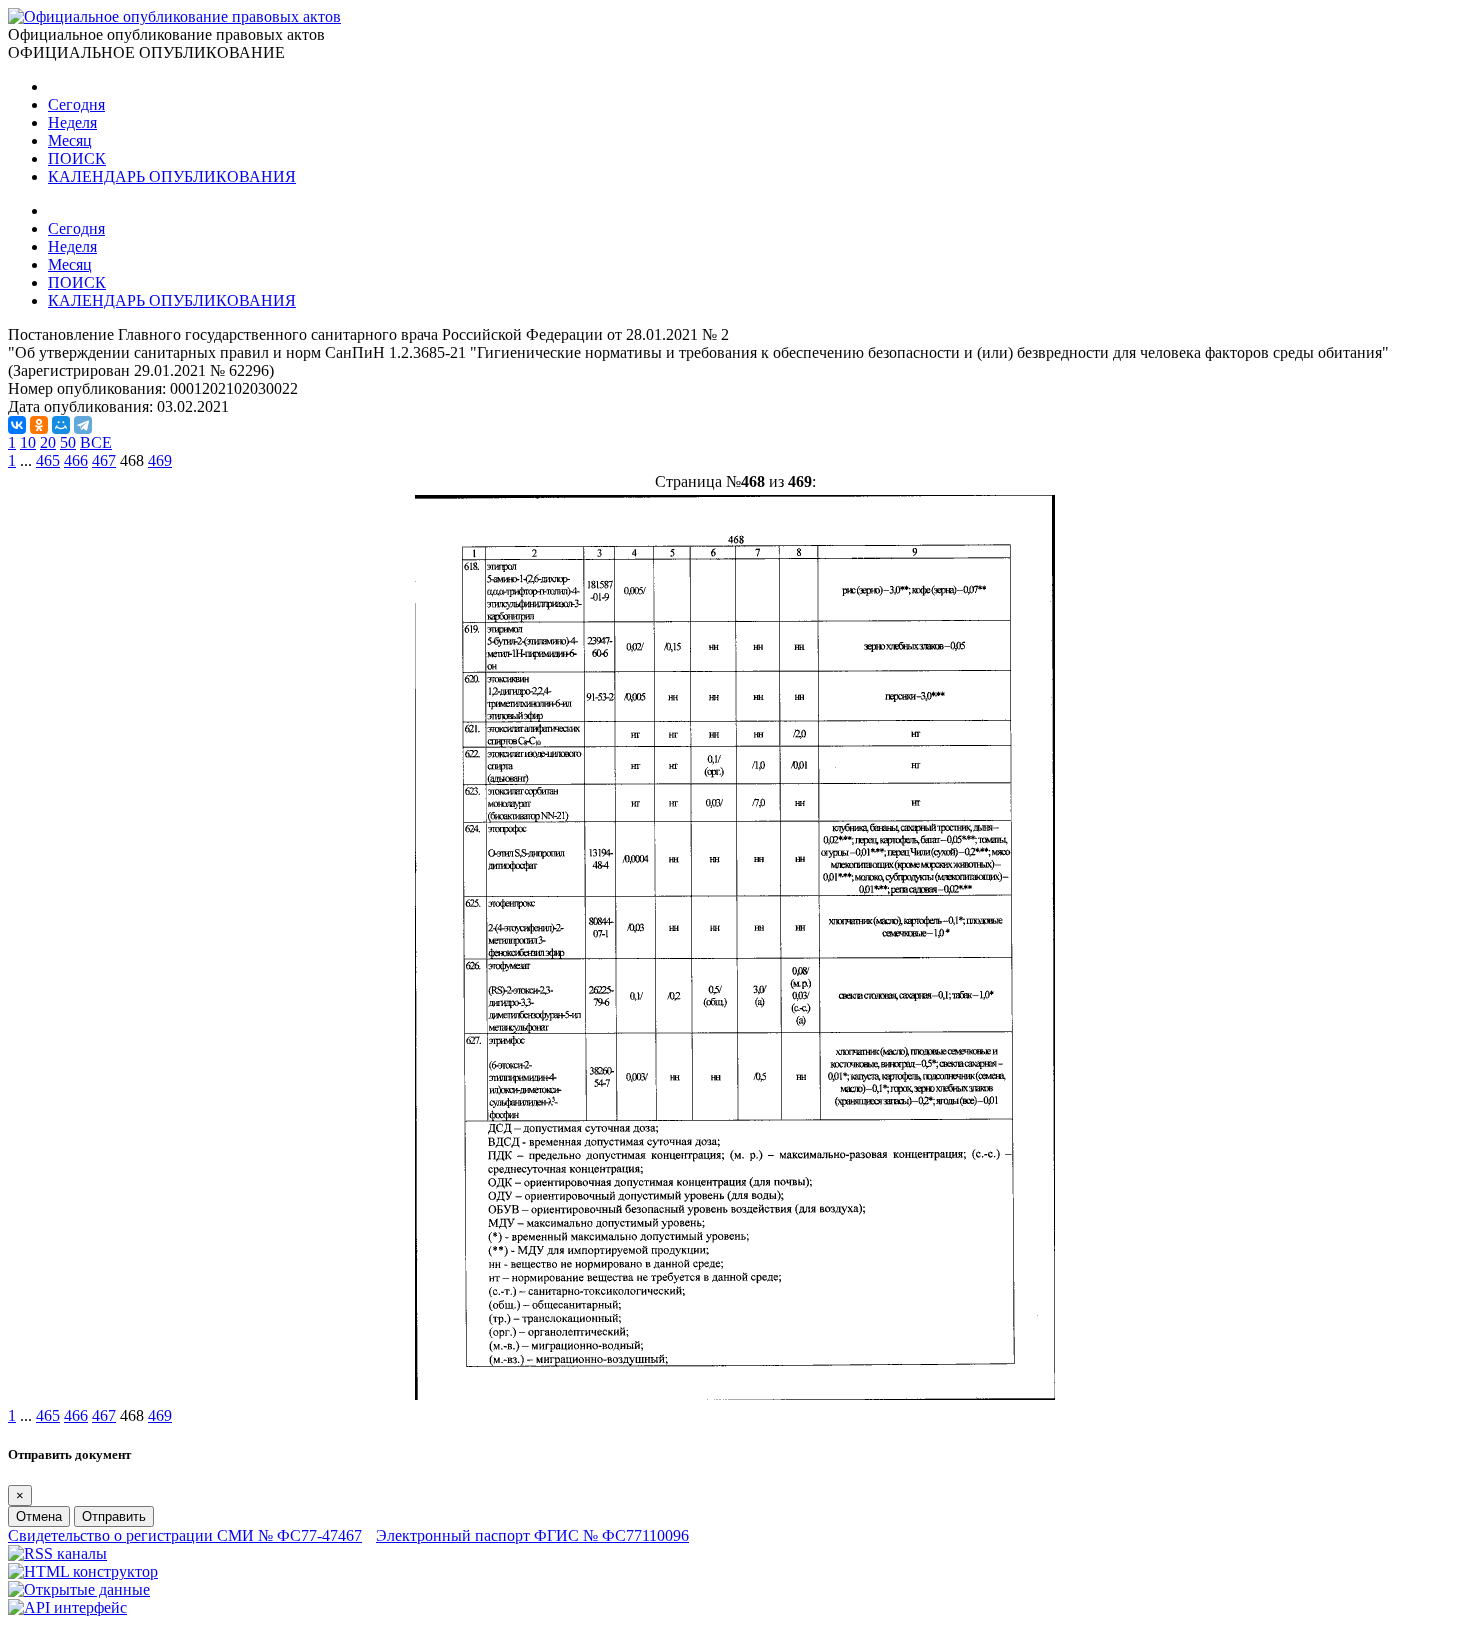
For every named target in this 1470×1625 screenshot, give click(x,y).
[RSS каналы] (57, 1553)
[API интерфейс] (67, 1607)
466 (76, 460)
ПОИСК (77, 158)
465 (48, 460)
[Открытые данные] (79, 1589)
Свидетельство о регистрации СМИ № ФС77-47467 (185, 1535)
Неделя (72, 122)
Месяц (70, 140)
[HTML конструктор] (83, 1571)
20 (48, 442)
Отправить (114, 1516)
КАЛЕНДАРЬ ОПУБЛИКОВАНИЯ (172, 176)
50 (68, 442)
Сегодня (76, 104)
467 (104, 460)
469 (160, 460)
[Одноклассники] (39, 425)
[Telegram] (83, 425)
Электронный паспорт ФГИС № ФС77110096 (532, 1535)
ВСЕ (96, 442)
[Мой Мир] (61, 425)
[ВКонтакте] (17, 425)
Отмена (39, 1516)
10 (28, 442)
